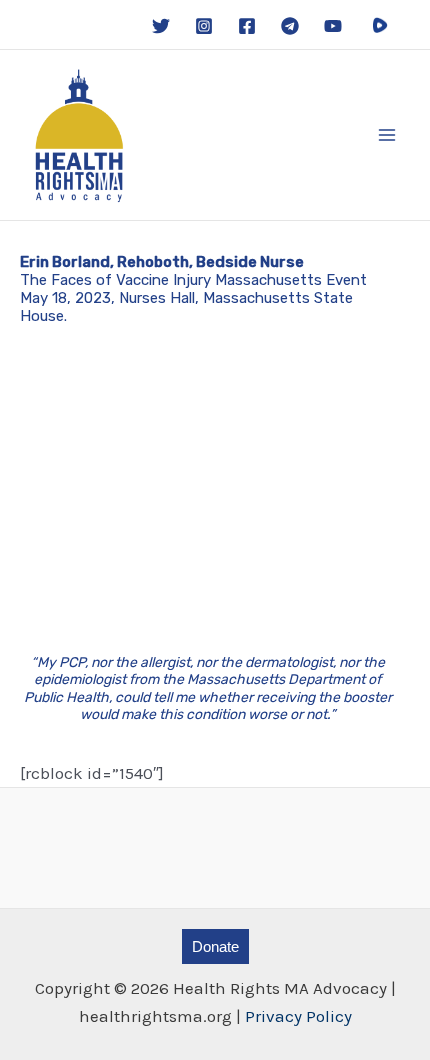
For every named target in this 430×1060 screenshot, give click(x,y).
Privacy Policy (298, 1016)
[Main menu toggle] (388, 135)
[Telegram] (290, 26)
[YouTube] (333, 26)
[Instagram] (204, 26)
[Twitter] (161, 26)
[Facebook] (247, 26)
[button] (215, 946)
